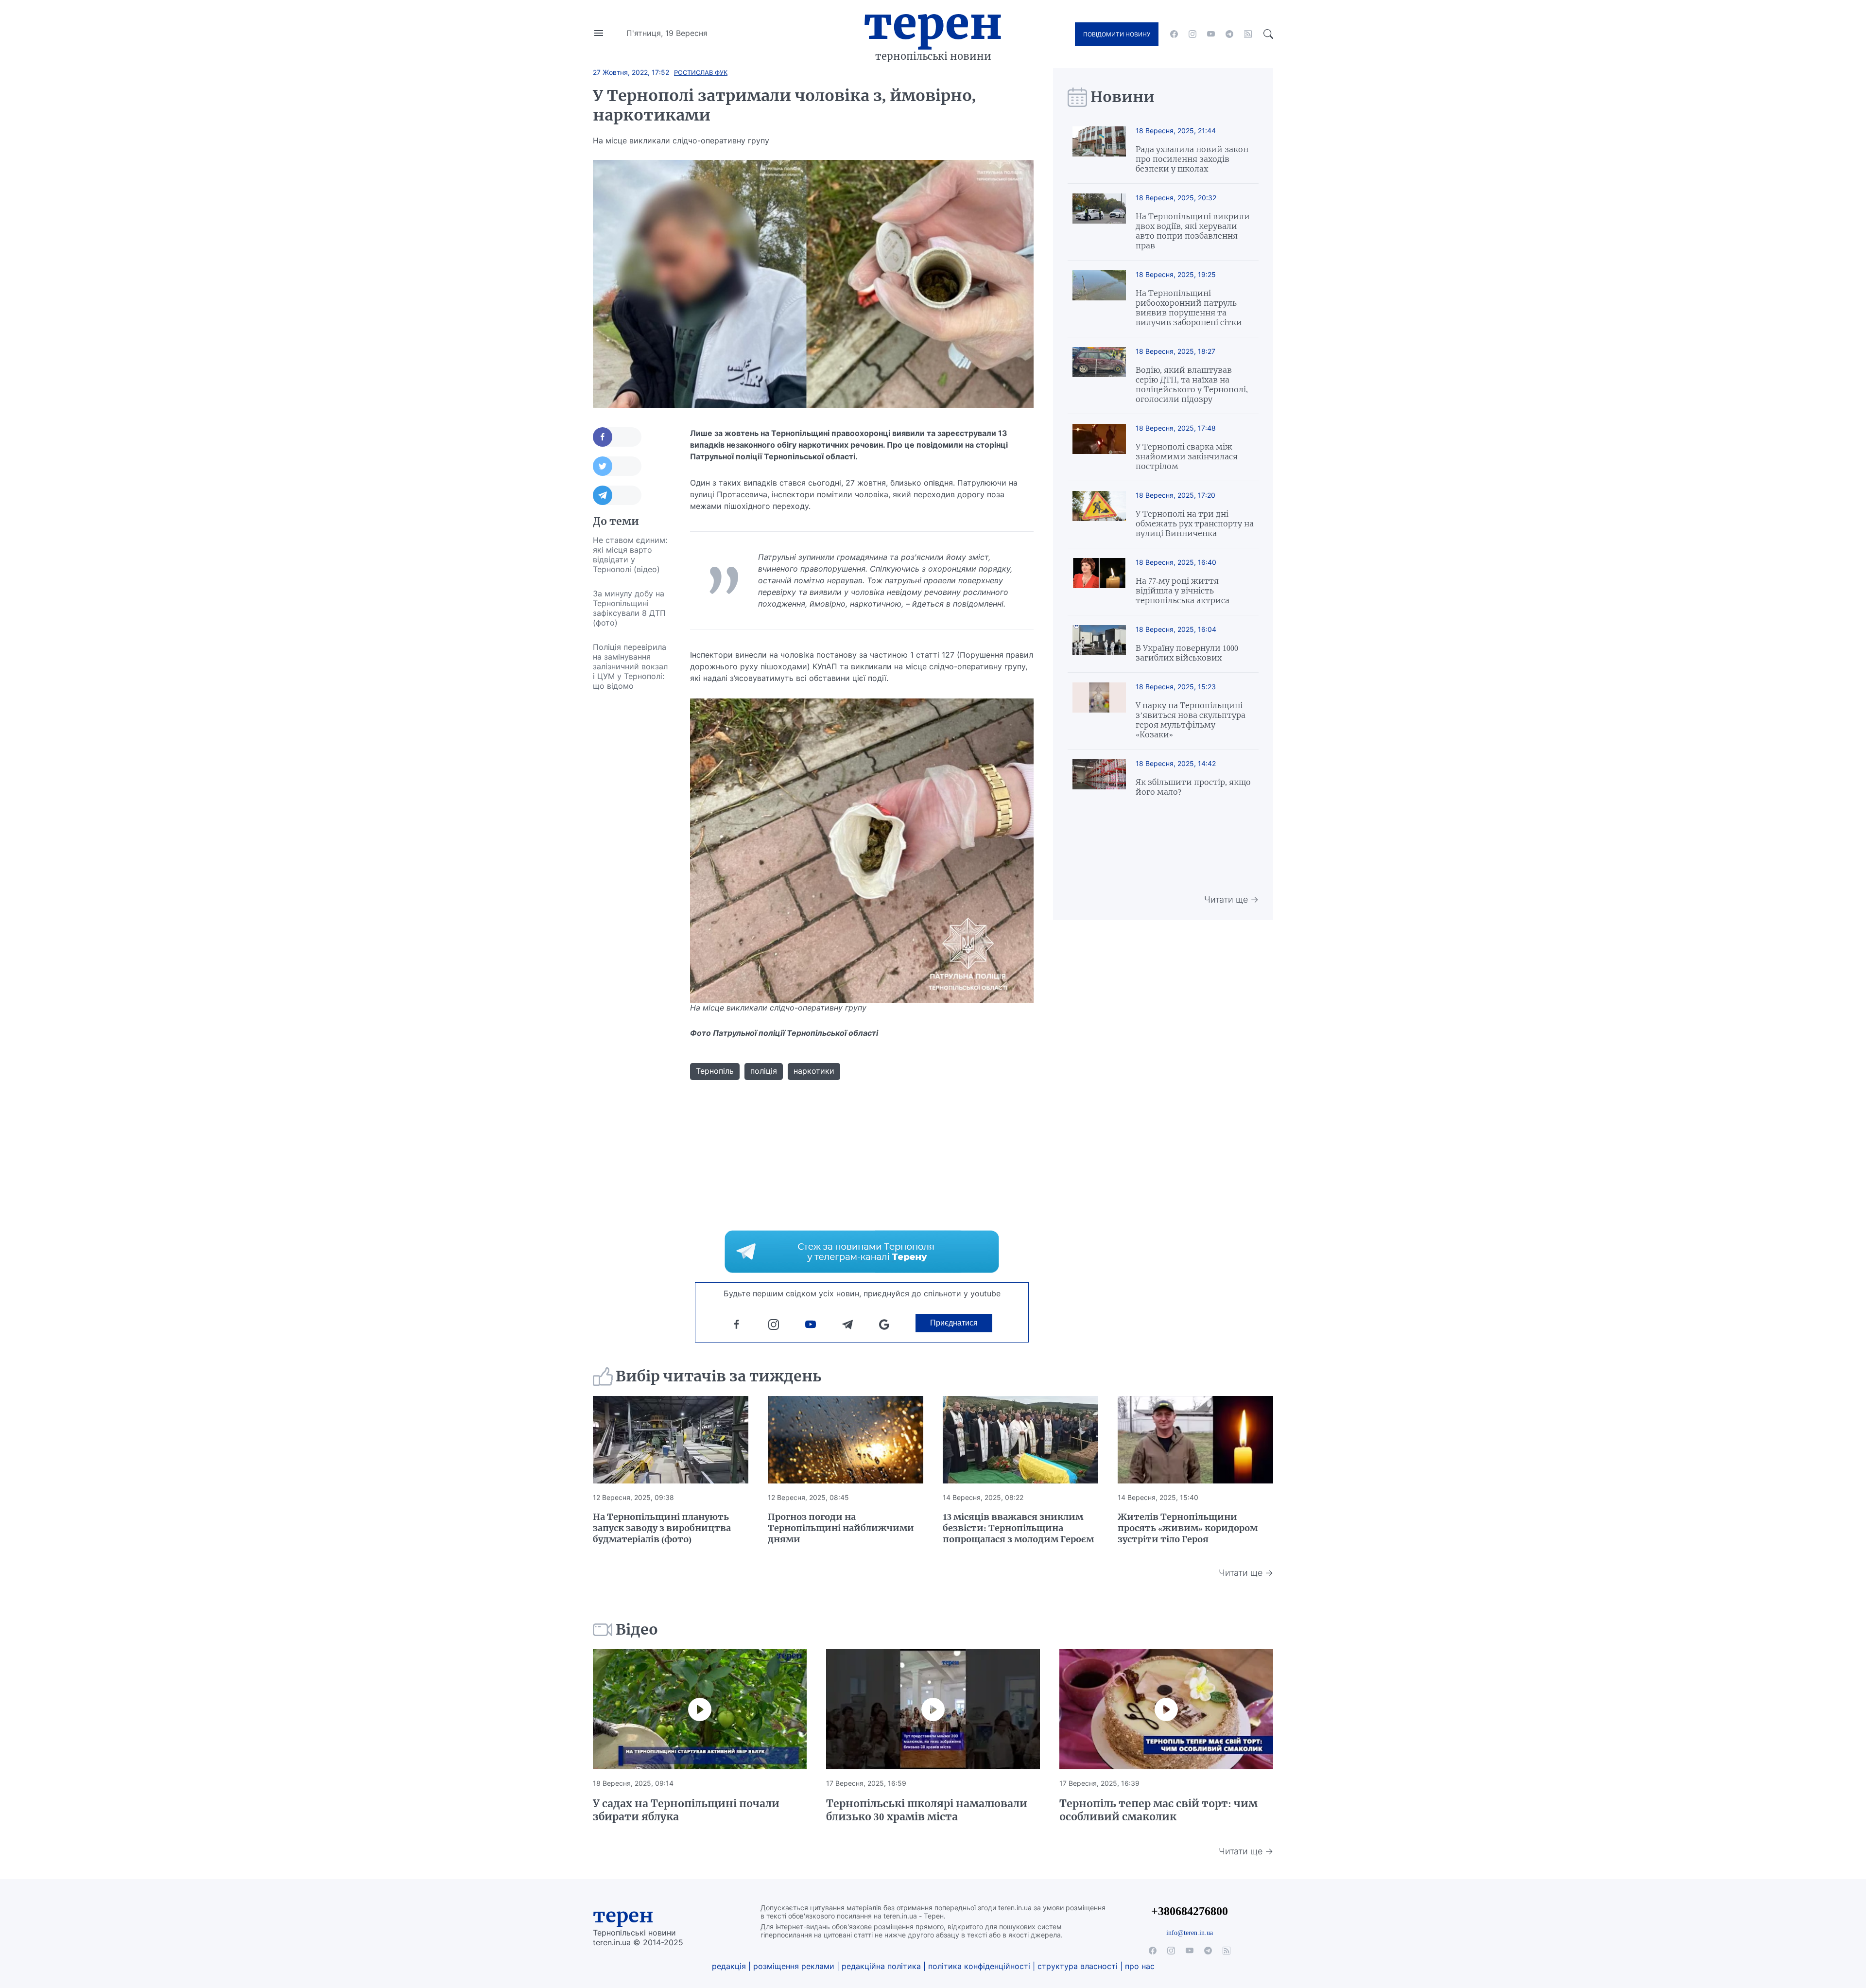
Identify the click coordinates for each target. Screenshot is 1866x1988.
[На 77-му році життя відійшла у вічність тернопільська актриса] (1099, 582)
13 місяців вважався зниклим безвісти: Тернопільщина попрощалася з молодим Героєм (1018, 1528)
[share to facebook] (617, 437)
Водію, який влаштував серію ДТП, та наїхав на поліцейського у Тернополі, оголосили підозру (1192, 384)
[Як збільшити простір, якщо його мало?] (1099, 778)
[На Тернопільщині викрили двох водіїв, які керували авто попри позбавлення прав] (1099, 222)
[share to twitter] (617, 466)
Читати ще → (1231, 899)
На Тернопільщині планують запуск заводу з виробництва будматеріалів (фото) (662, 1528)
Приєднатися (954, 1323)
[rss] (1248, 34)
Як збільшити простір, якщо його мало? (1193, 787)
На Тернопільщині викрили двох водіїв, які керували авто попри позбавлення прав (1193, 231)
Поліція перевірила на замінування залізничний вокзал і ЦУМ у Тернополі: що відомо (630, 666)
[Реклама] (862, 1252)
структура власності (1078, 1966)
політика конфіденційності (979, 1966)
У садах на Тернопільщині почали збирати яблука (686, 1810)
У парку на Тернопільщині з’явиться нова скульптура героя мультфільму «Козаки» (1191, 720)
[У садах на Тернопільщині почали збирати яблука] (700, 1709)
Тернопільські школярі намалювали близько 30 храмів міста (927, 1810)
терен (623, 1916)
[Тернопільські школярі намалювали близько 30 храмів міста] (933, 1709)
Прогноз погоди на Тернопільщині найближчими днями (841, 1528)
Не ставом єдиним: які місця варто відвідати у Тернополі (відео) (630, 555)
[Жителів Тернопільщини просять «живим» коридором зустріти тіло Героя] (1195, 1440)
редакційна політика (881, 1966)
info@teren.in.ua (1190, 1933)
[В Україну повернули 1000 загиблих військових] (1099, 644)
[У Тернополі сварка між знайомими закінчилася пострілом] (1099, 447)
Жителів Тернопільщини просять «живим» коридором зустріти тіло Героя (1188, 1528)
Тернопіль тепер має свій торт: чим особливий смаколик (1158, 1810)
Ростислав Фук (701, 72)
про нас (1140, 1966)
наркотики (814, 1071)
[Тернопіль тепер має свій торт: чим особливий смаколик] (1166, 1709)
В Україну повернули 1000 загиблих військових (1187, 653)
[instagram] (1192, 34)
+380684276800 (1190, 1911)
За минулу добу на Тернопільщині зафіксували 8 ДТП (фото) (629, 608)
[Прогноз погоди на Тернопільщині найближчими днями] (846, 1440)
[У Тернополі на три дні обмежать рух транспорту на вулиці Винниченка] (1099, 514)
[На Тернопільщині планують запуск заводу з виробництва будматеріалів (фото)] (671, 1440)
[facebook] (1174, 34)
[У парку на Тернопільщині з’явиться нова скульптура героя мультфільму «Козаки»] (1099, 711)
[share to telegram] (617, 495)
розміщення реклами (794, 1966)
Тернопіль (715, 1071)
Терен (933, 23)
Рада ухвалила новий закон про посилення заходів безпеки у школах (1192, 159)
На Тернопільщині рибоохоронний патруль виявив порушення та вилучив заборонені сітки (1189, 308)
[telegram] (1229, 34)
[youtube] (1211, 34)
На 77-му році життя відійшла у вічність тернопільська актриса (1183, 591)
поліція (764, 1071)
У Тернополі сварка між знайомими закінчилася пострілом (1187, 456)
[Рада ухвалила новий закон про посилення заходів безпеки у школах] (1099, 150)
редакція (729, 1966)
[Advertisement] (632, 844)
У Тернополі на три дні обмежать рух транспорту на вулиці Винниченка (1195, 523)
